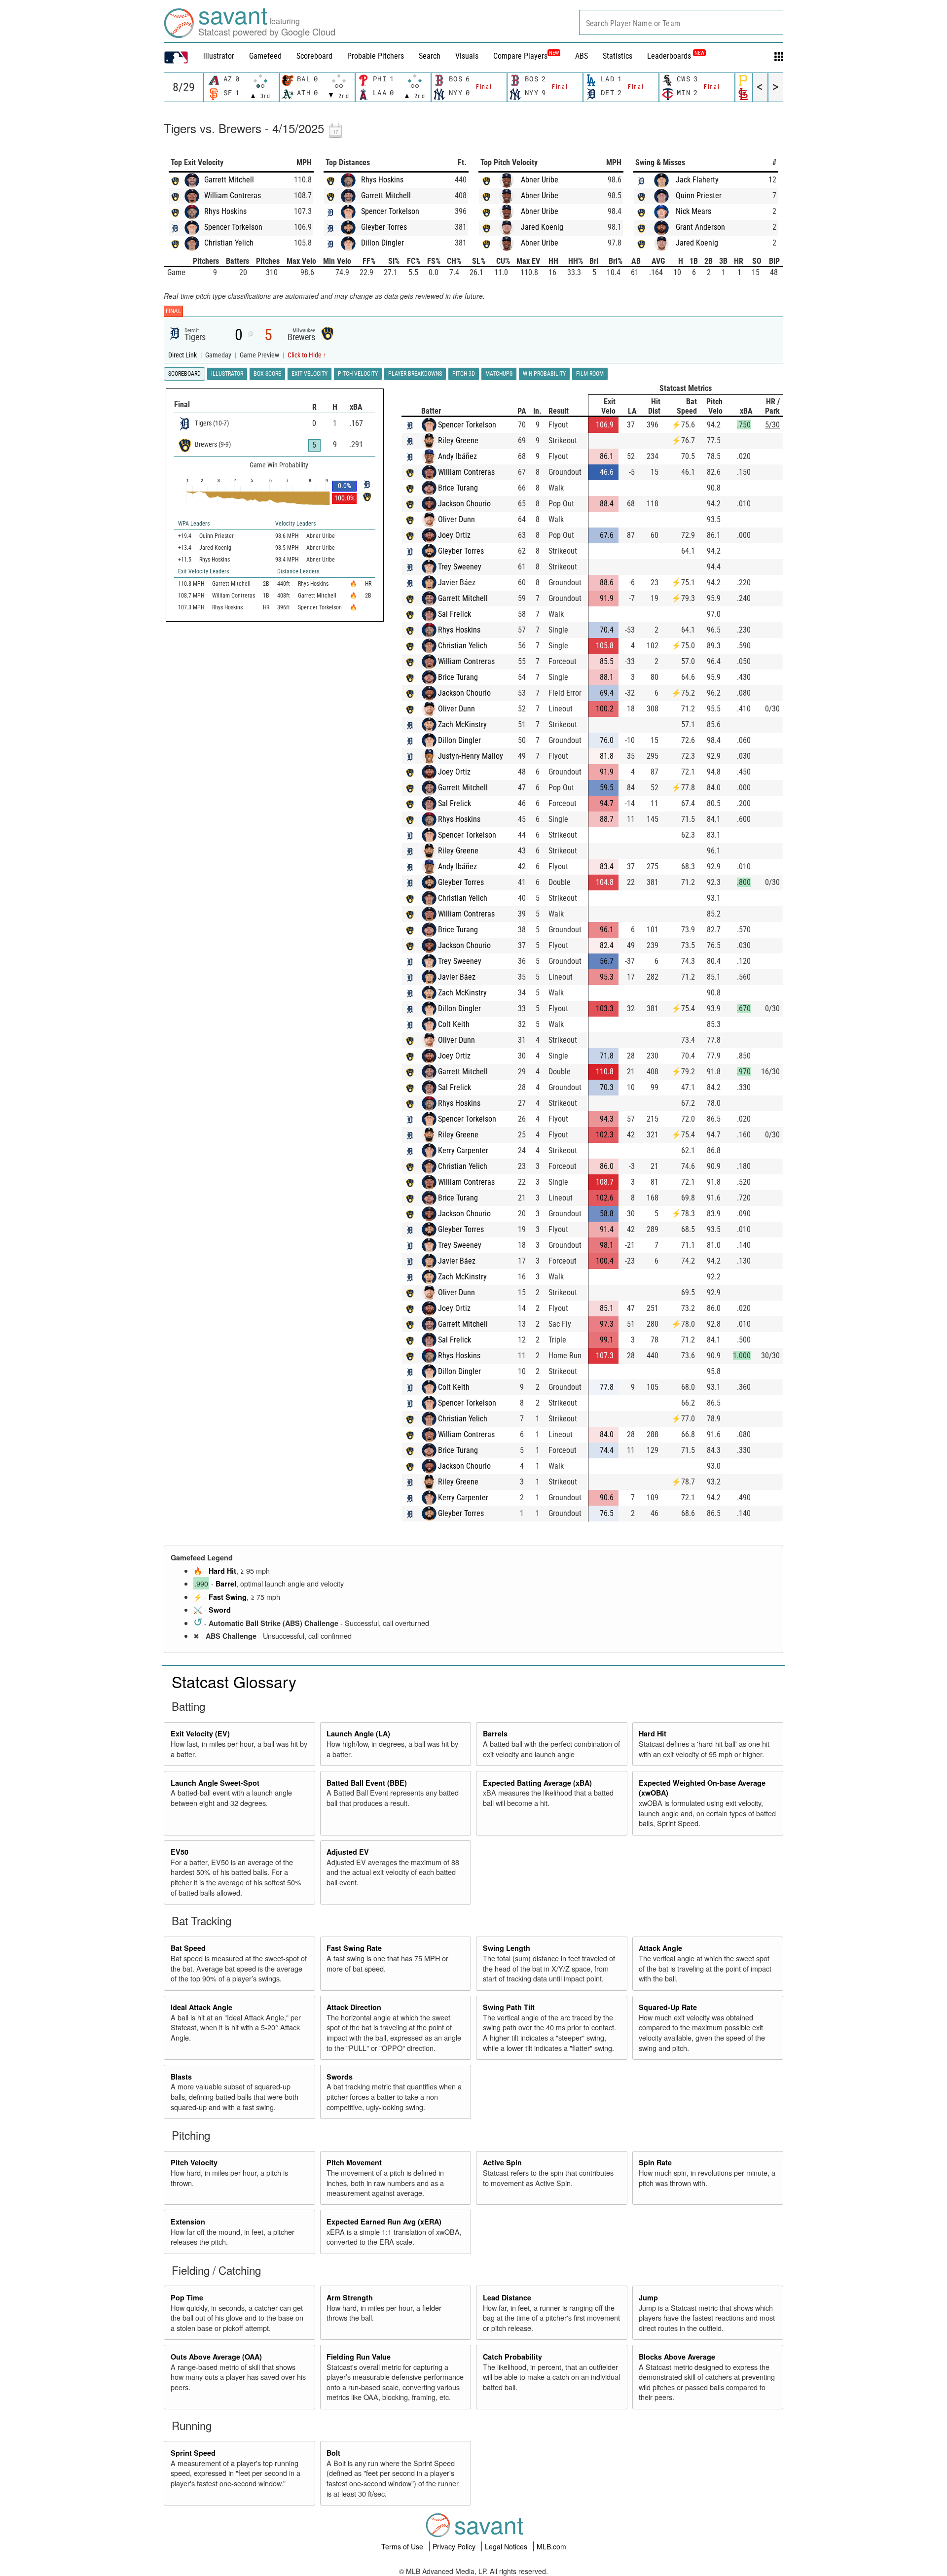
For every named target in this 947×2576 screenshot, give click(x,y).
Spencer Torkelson (233, 227)
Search (430, 56)
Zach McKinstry (462, 724)
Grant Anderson (700, 227)
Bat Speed (188, 1948)
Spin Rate (655, 2162)
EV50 (180, 1852)
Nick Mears (693, 211)
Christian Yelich (229, 243)
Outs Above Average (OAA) (216, 2357)
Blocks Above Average (677, 2357)
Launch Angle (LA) (358, 1733)
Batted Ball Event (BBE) (367, 1783)
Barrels (495, 1733)
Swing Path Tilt (509, 2007)
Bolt (333, 2453)
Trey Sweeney (460, 567)
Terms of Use (403, 2546)
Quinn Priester (699, 195)
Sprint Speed (193, 2453)
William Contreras (233, 195)
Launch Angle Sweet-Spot (215, 1783)
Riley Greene (458, 441)
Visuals (467, 56)
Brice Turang (458, 488)
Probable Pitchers (376, 56)
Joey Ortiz (454, 535)
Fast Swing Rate (354, 1948)
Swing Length (507, 1948)
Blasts (181, 2077)
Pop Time (187, 2297)
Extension (188, 2222)
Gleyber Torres (384, 227)
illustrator (219, 56)
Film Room (590, 374)
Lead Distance (507, 2297)
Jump (648, 2297)
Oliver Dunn (456, 519)
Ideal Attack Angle (201, 2007)
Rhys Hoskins (225, 211)
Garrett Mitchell (229, 180)
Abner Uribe (540, 180)
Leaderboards (676, 56)
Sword (220, 1610)
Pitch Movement (354, 2162)
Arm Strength (350, 2297)
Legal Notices (507, 2546)
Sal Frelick (455, 614)
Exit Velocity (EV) (200, 1733)
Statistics (618, 56)
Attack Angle (660, 1948)
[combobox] (681, 22)
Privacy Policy (455, 2546)
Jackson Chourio (464, 504)
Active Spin (502, 2162)
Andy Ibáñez (457, 456)
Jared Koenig (542, 227)
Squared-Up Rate (668, 2007)
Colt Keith (454, 1024)
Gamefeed (265, 56)
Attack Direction (354, 2007)
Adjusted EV (348, 1852)
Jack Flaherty (697, 180)
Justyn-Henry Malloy (471, 756)
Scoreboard (314, 56)
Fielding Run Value (359, 2357)
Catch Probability (512, 2357)
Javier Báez (457, 582)
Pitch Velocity (194, 2162)
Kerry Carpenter (463, 1150)
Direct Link (183, 355)
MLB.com (551, 2546)
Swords (340, 2077)
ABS (582, 56)
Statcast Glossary (234, 1681)
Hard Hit (222, 1571)
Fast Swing (228, 1597)
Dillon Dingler (382, 243)
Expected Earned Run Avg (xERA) (384, 2222)
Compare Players (520, 56)
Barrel (226, 1584)
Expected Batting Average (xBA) (537, 1783)
